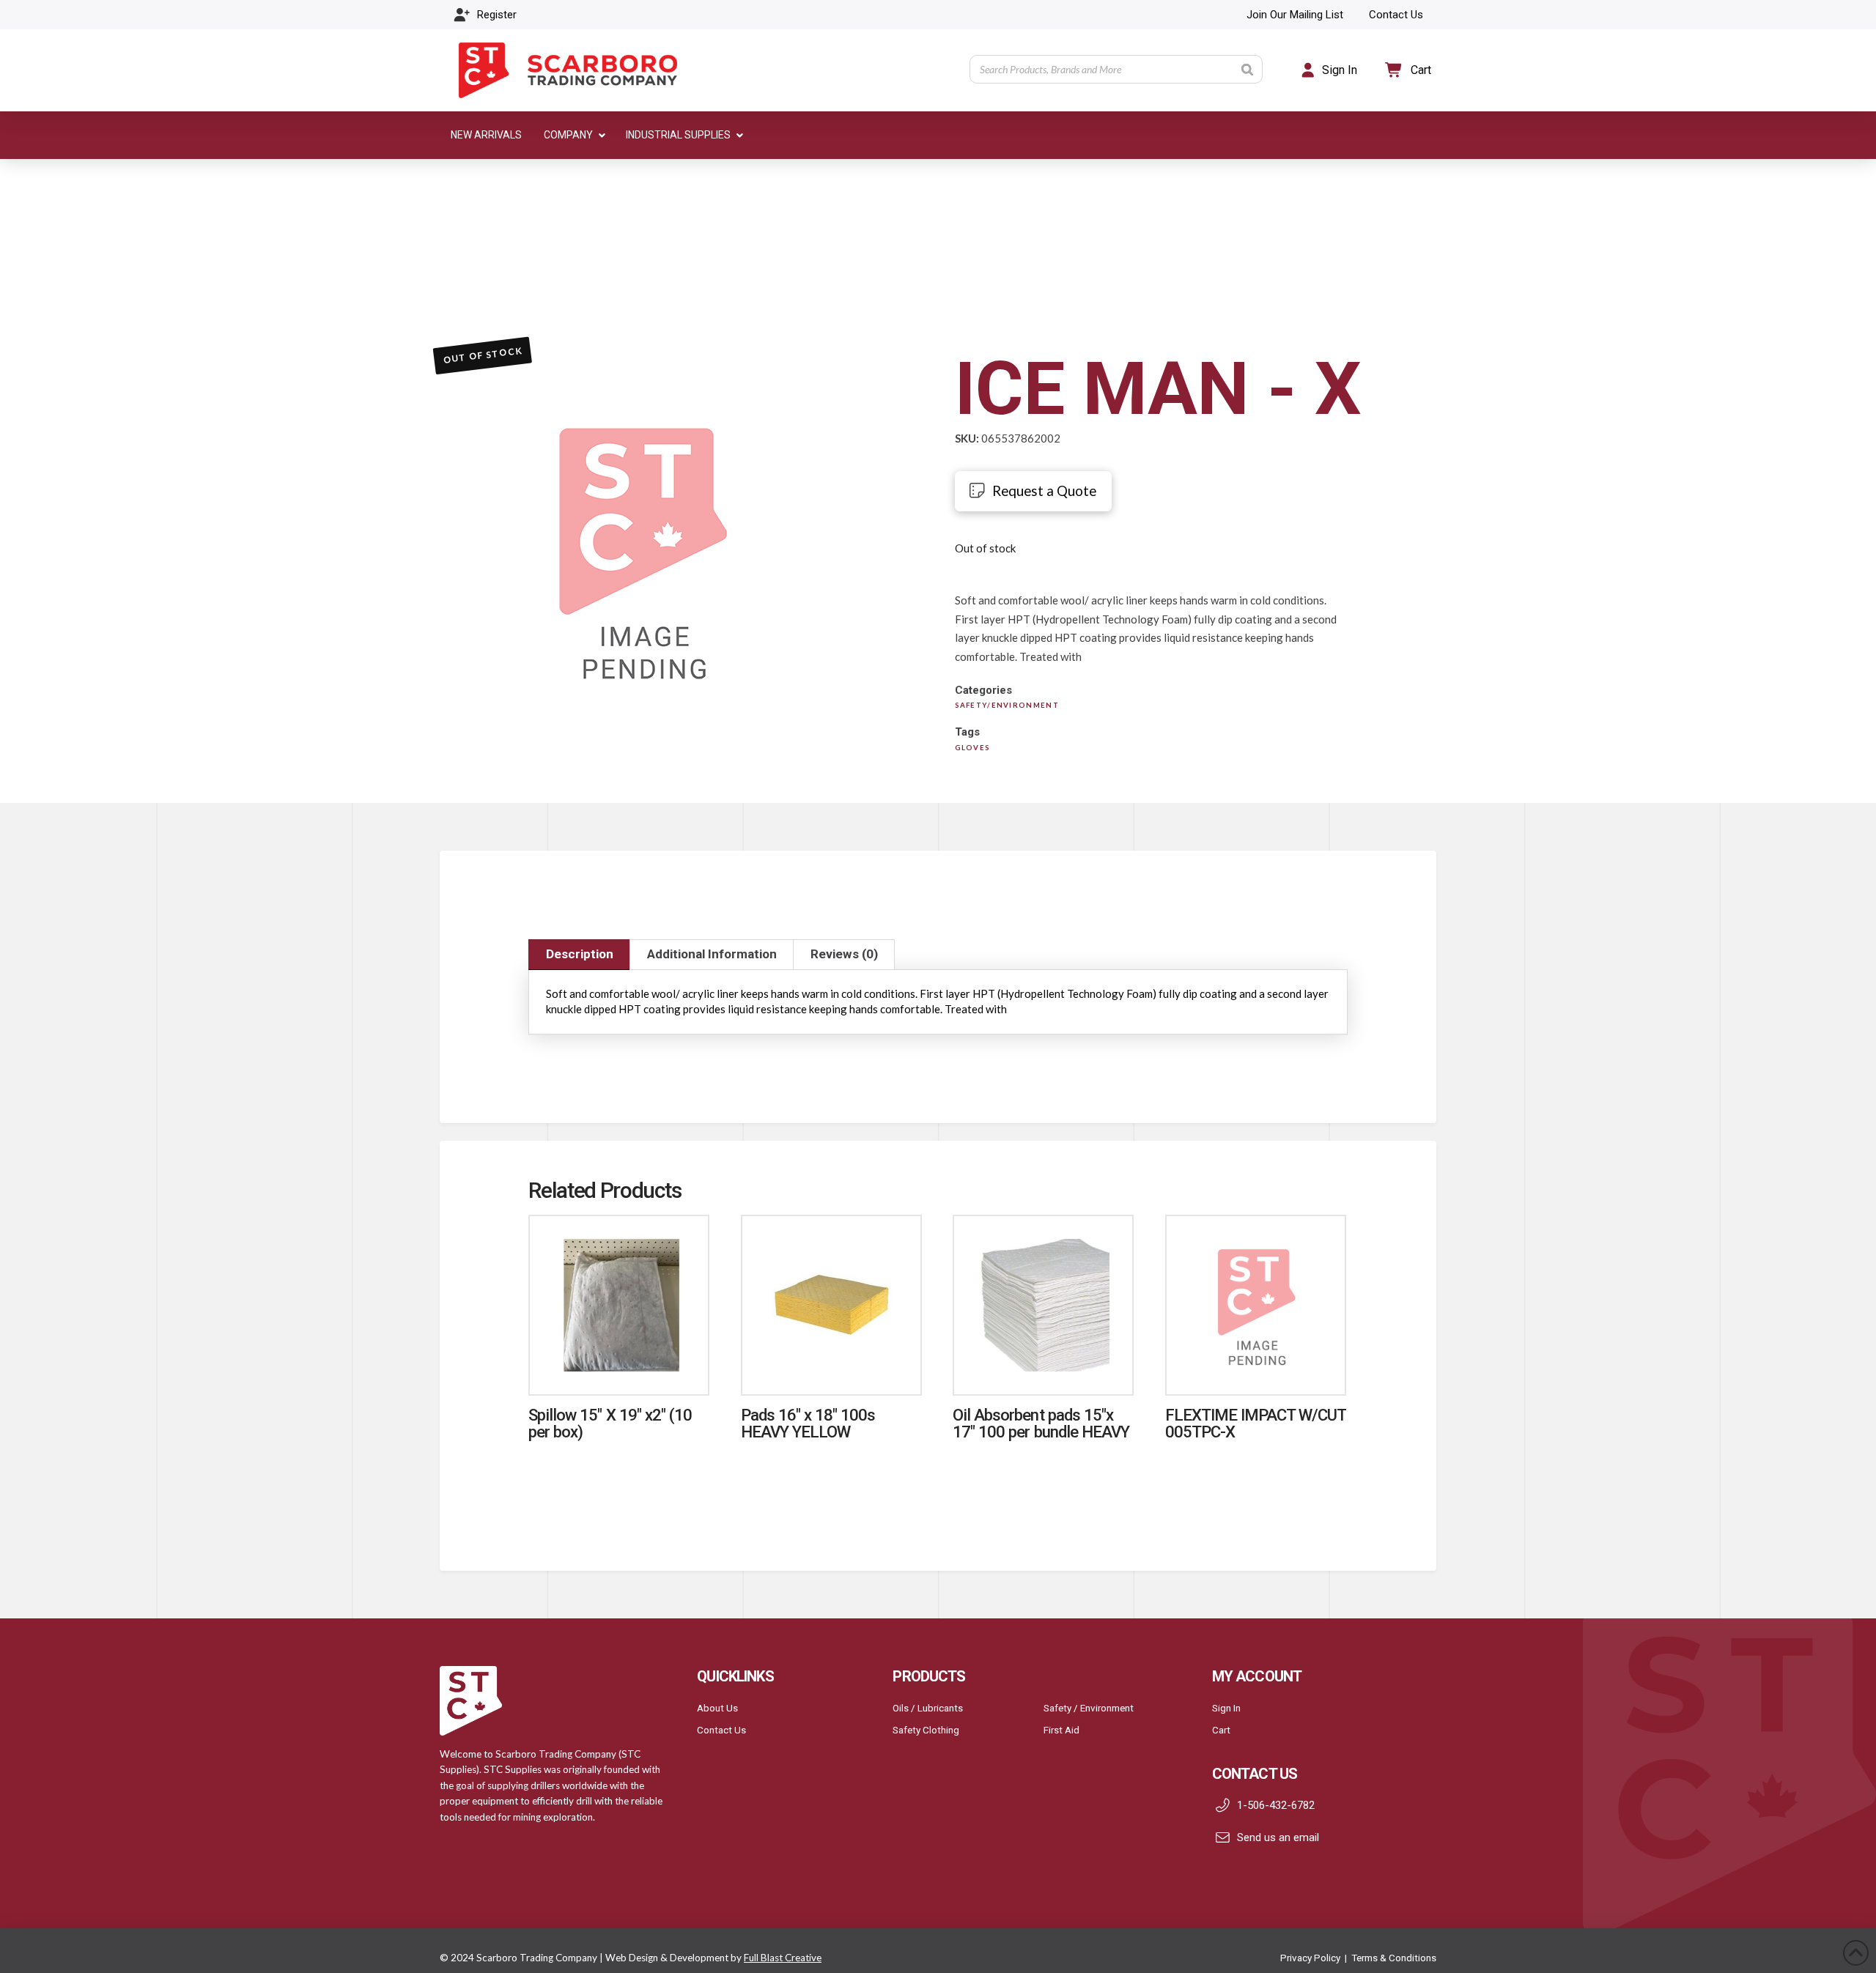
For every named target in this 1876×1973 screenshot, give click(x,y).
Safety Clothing (926, 1730)
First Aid (1061, 1730)
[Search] (1247, 69)
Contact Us (721, 1730)
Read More (619, 1368)
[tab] (579, 955)
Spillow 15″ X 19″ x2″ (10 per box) (610, 1423)
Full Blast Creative (783, 1958)
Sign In (1226, 1708)
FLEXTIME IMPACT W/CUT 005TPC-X (1256, 1423)
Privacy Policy (1310, 1958)
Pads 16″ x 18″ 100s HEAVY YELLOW (808, 1423)
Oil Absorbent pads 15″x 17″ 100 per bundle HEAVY (1041, 1423)
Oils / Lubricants (928, 1708)
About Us (717, 1708)
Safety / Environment (1089, 1708)
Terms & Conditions (1394, 1958)
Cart (1221, 1730)
